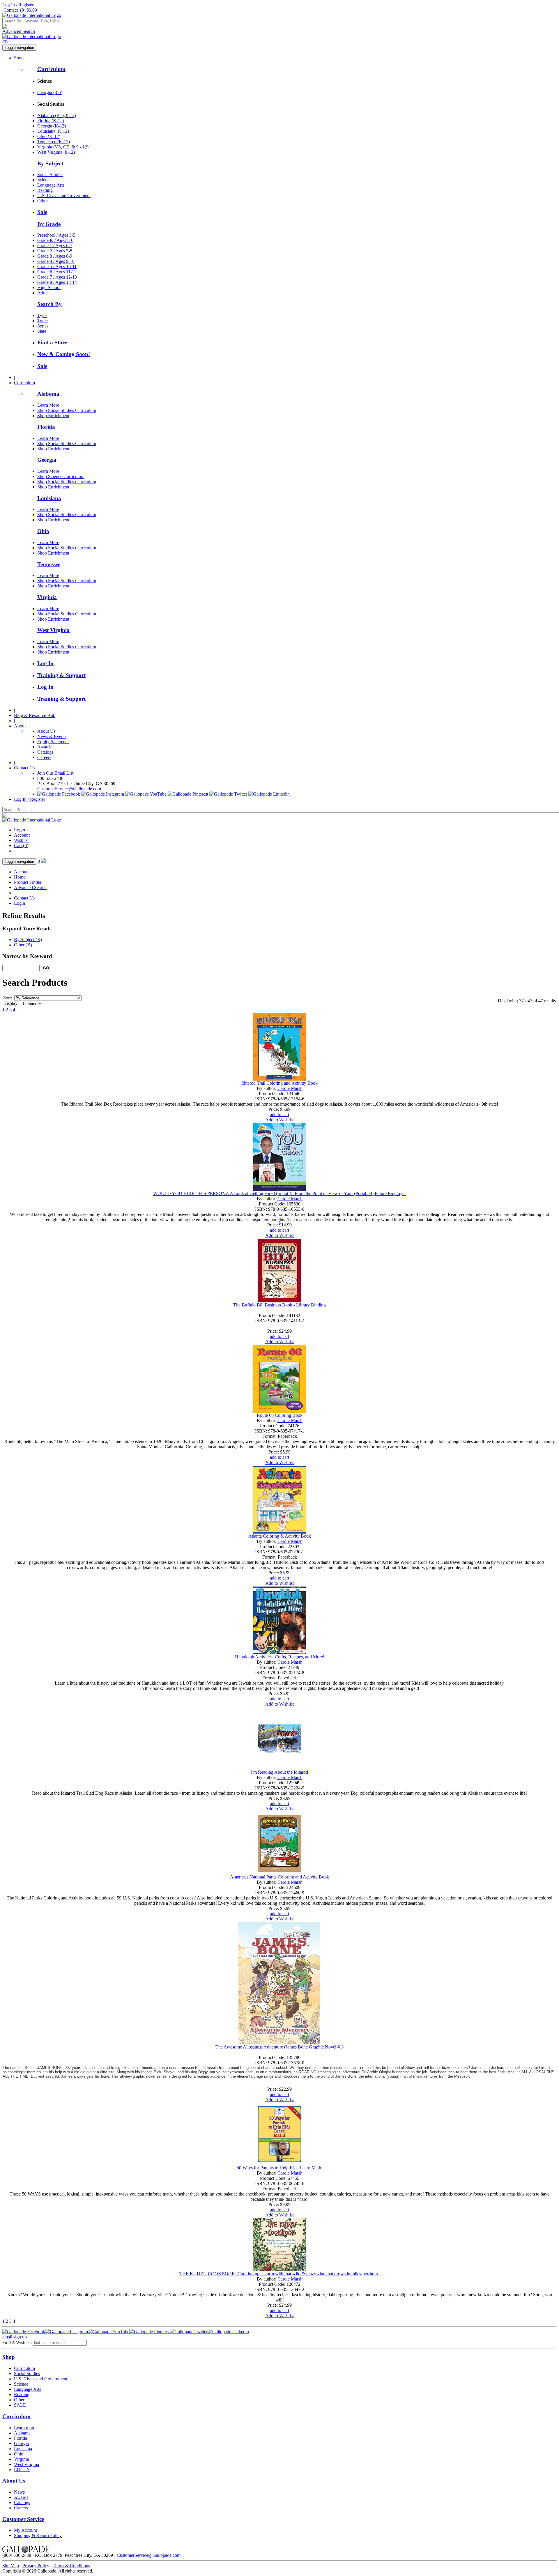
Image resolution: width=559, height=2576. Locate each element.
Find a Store (52, 342)
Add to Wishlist (279, 1120)
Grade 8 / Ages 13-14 (57, 282)
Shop (19, 58)
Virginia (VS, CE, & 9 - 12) (63, 147)
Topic (43, 321)
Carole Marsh (290, 1088)
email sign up (15, 2337)
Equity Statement (53, 742)
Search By (49, 304)
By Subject (50, 163)
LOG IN (22, 2470)
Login (20, 830)
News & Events (52, 736)
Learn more (25, 2428)
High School (49, 287)
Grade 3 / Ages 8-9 (55, 256)
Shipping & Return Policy (38, 2535)
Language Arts (51, 185)
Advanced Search (19, 31)
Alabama (48, 394)
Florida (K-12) (51, 121)
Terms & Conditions (71, 2566)
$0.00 (29, 10)
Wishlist (21, 840)
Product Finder (28, 882)
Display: (11, 1003)
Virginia (47, 597)
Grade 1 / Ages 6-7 (55, 246)
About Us (46, 731)
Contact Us (24, 768)
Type (42, 315)
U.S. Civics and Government (64, 195)
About (20, 726)
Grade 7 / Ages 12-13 (57, 277)
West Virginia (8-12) (56, 152)
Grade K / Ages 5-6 (55, 240)
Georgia (47, 460)
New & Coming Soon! (64, 354)
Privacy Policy (36, 2566)
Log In (45, 663)
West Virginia (53, 630)
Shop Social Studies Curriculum (67, 410)
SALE (20, 2405)
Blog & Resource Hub (35, 715)
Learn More (48, 405)
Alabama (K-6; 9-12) (57, 115)
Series (43, 326)
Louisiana (49, 498)
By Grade (49, 224)
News (19, 2492)
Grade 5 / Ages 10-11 (57, 267)
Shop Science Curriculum (61, 476)
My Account (25, 2530)
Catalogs (45, 752)
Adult (43, 293)
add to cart (279, 1115)
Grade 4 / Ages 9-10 (56, 261)
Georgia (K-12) (52, 126)
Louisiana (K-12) (53, 131)
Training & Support (61, 675)
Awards (44, 747)
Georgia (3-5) (50, 92)
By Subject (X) (28, 940)
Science (44, 180)
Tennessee (49, 564)
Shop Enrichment (53, 416)
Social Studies (50, 175)
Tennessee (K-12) (54, 142)
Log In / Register (18, 5)
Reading (45, 190)
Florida (46, 427)
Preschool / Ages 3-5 (56, 235)
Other (43, 201)
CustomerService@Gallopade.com (69, 789)
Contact (11, 10)
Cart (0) (21, 846)
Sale (42, 212)
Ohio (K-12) (49, 136)
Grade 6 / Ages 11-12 (57, 272)
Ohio (43, 531)
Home (20, 877)
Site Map (11, 2566)
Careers (44, 757)
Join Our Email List (55, 773)
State (42, 331)
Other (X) (23, 945)
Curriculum (51, 69)
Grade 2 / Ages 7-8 (55, 251)
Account (22, 835)
